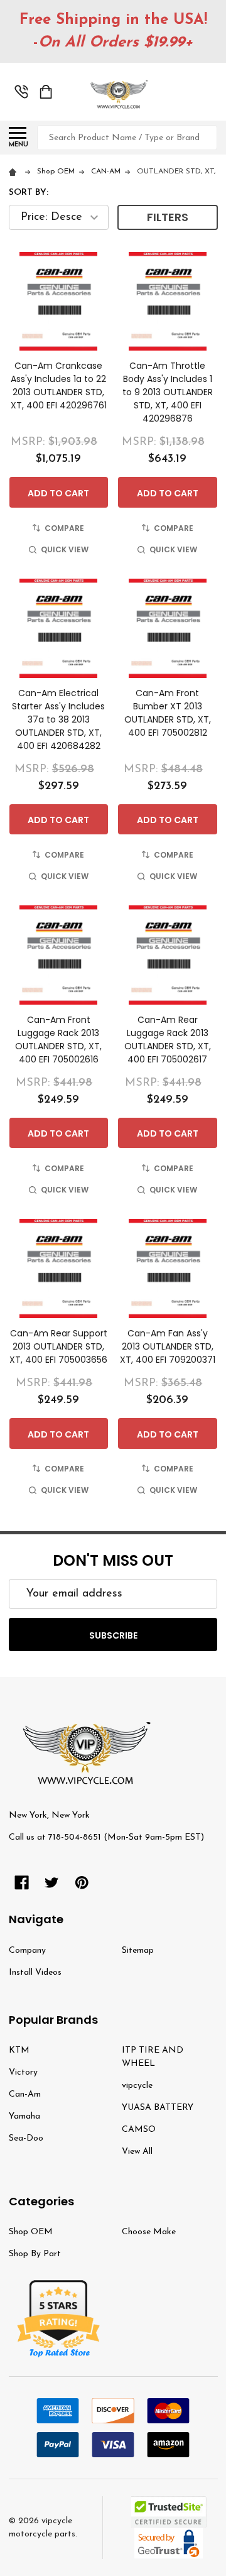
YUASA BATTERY (158, 2108)
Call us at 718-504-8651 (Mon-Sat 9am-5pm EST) (106, 1837)
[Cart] (46, 92)
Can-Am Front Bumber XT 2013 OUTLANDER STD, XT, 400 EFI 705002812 (168, 713)
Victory (23, 2072)
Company (27, 1951)
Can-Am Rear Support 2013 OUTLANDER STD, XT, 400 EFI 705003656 (58, 1346)
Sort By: (29, 193)
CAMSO (139, 2130)
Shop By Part (35, 2254)
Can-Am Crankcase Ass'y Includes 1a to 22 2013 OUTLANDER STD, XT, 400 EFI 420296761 (59, 385)
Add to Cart (58, 493)
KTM (19, 2050)
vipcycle (137, 2086)
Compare (64, 528)
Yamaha (24, 2116)
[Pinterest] (82, 1883)
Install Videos (35, 1973)
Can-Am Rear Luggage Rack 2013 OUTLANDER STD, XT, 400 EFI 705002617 (168, 1040)
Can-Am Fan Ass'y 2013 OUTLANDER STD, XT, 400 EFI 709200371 (168, 1346)
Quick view (65, 549)
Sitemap (138, 1951)
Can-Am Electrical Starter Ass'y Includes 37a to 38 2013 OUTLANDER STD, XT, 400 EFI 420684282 (58, 719)
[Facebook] (22, 1883)
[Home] (15, 172)
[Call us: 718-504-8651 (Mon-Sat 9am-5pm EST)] (21, 92)
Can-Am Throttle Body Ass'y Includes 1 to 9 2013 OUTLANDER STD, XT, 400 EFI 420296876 (168, 392)
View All (137, 2152)
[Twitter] (52, 1883)
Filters (168, 217)
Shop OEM (31, 2232)
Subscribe (113, 1635)
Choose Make (149, 2232)
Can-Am (25, 2094)
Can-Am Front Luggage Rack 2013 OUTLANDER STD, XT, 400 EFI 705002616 (58, 1040)
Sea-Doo (26, 2138)
